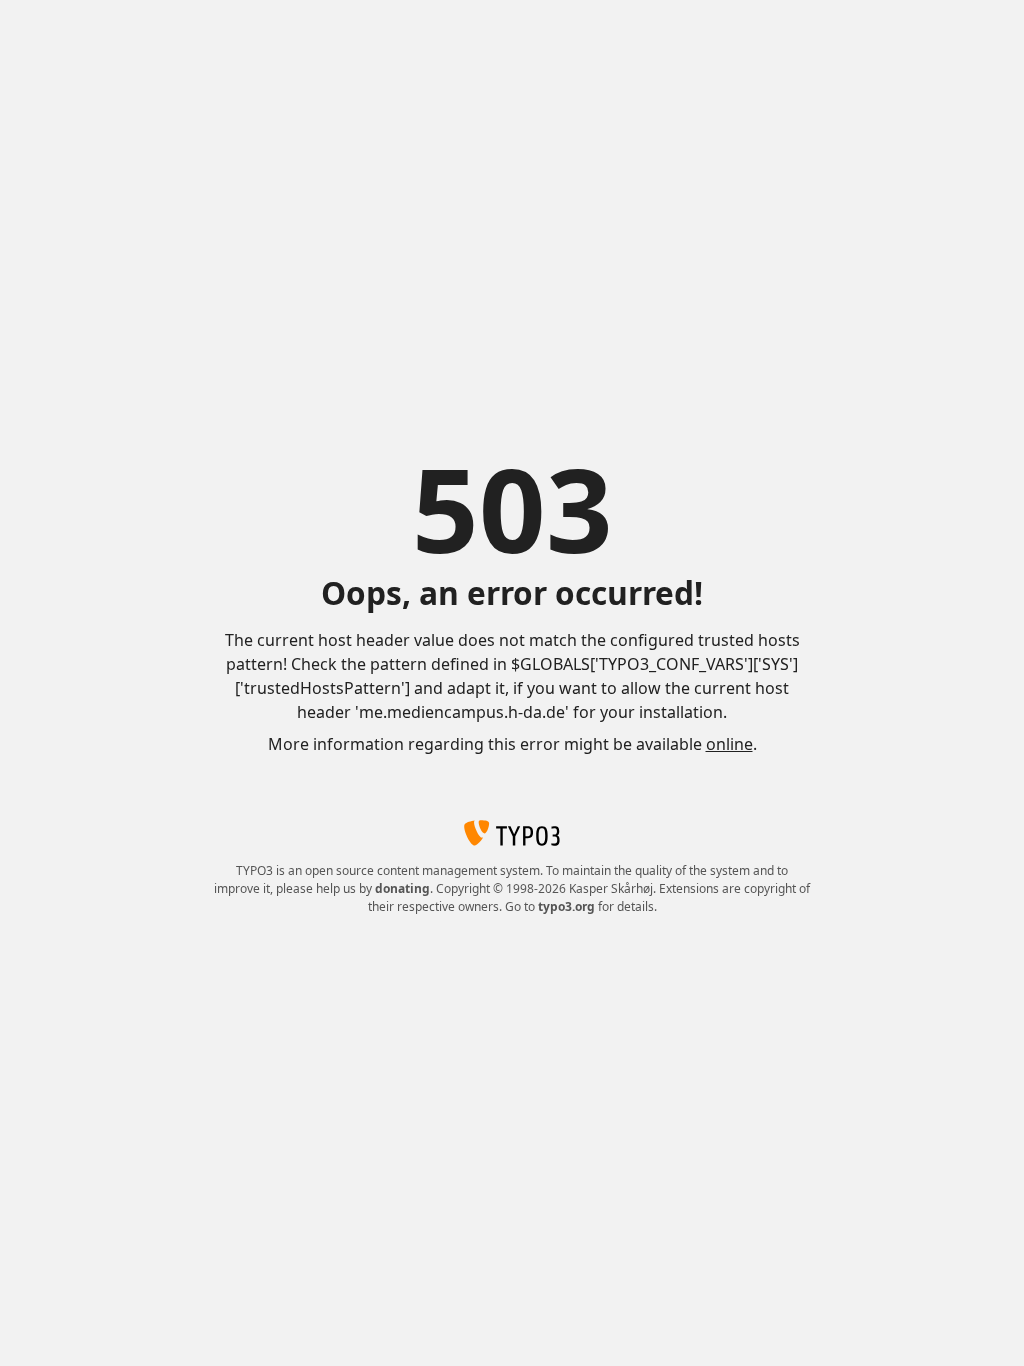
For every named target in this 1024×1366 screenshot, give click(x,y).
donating (402, 888)
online (729, 744)
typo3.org (566, 906)
